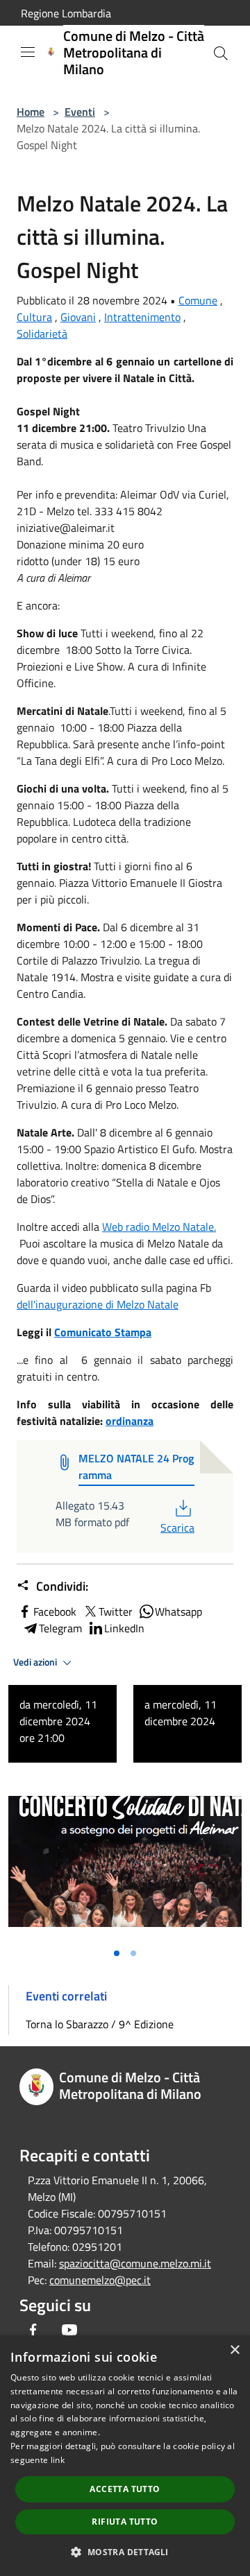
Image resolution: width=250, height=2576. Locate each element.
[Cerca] (221, 53)
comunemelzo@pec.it (100, 2280)
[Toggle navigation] (28, 52)
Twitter (116, 1611)
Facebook (55, 1611)
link (58, 2460)
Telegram (60, 1628)
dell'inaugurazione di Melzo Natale (98, 1304)
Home (31, 112)
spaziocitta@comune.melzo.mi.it (135, 2263)
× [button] (234, 2350)
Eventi (80, 112)
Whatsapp (178, 1611)
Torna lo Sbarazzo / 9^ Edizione (100, 2024)
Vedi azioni (36, 1662)
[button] (125, 2552)
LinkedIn (124, 1628)
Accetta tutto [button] (125, 2489)
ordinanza (130, 1421)
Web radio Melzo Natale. (159, 1227)
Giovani (78, 317)
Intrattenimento (142, 317)
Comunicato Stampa (103, 1332)
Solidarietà (42, 334)
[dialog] (125, 2456)
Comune (198, 300)
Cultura (34, 317)
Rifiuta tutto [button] (125, 2522)
